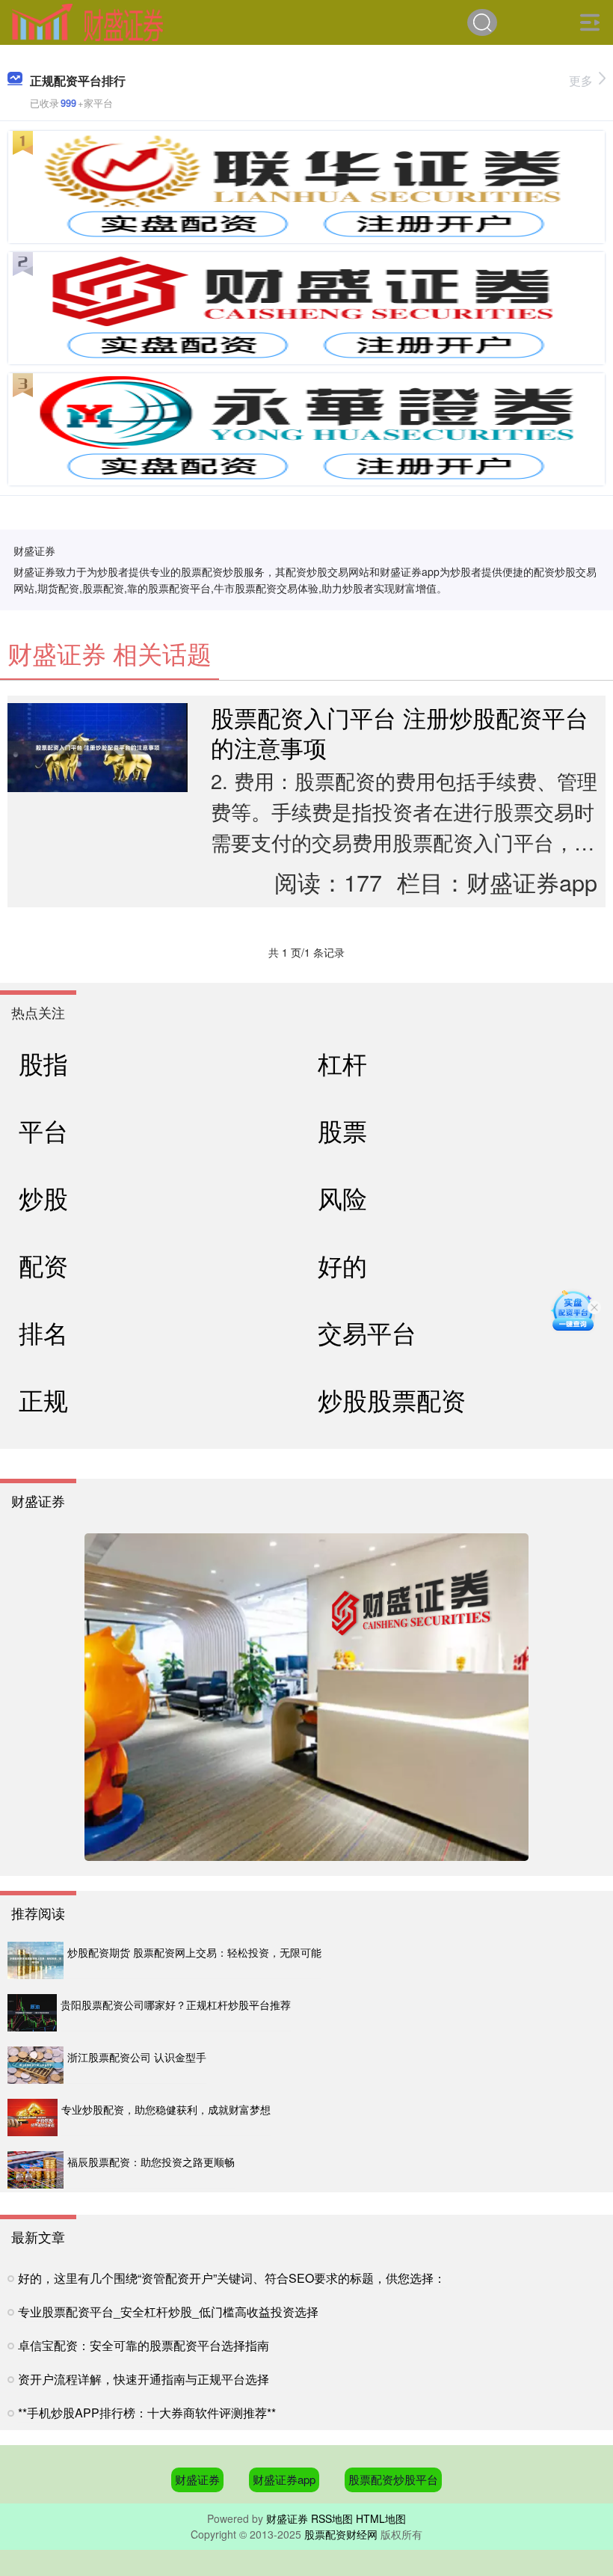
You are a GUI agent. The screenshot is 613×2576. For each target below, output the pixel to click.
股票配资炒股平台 (393, 2479)
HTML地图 (381, 2518)
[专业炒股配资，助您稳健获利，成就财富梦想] (33, 2117)
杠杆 (342, 1062)
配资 (43, 1264)
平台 (43, 1130)
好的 (342, 1264)
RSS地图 (332, 2518)
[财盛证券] (87, 21)
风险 (342, 1197)
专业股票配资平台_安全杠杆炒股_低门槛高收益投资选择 (168, 2312)
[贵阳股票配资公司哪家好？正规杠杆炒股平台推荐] (32, 2013)
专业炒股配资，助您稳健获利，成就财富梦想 (166, 2109)
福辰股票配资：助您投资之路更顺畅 (151, 2162)
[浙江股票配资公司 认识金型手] (36, 2065)
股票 (342, 1130)
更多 (581, 80)
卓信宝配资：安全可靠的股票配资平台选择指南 (144, 2345)
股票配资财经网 (341, 2534)
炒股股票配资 (392, 1399)
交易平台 (367, 1332)
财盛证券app (284, 2479)
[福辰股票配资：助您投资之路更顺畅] (36, 2170)
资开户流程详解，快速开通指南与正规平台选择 (144, 2379)
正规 (43, 1399)
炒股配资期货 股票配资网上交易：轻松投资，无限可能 (194, 1952)
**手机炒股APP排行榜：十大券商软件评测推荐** (147, 2413)
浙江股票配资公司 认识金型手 (137, 2057)
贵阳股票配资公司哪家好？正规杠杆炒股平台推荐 (176, 2005)
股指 (43, 1062)
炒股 (43, 1197)
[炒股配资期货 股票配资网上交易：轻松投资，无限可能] (36, 1960)
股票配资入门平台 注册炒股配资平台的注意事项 (400, 732)
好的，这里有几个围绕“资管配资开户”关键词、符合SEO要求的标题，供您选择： (232, 2278)
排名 (43, 1332)
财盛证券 (197, 2479)
